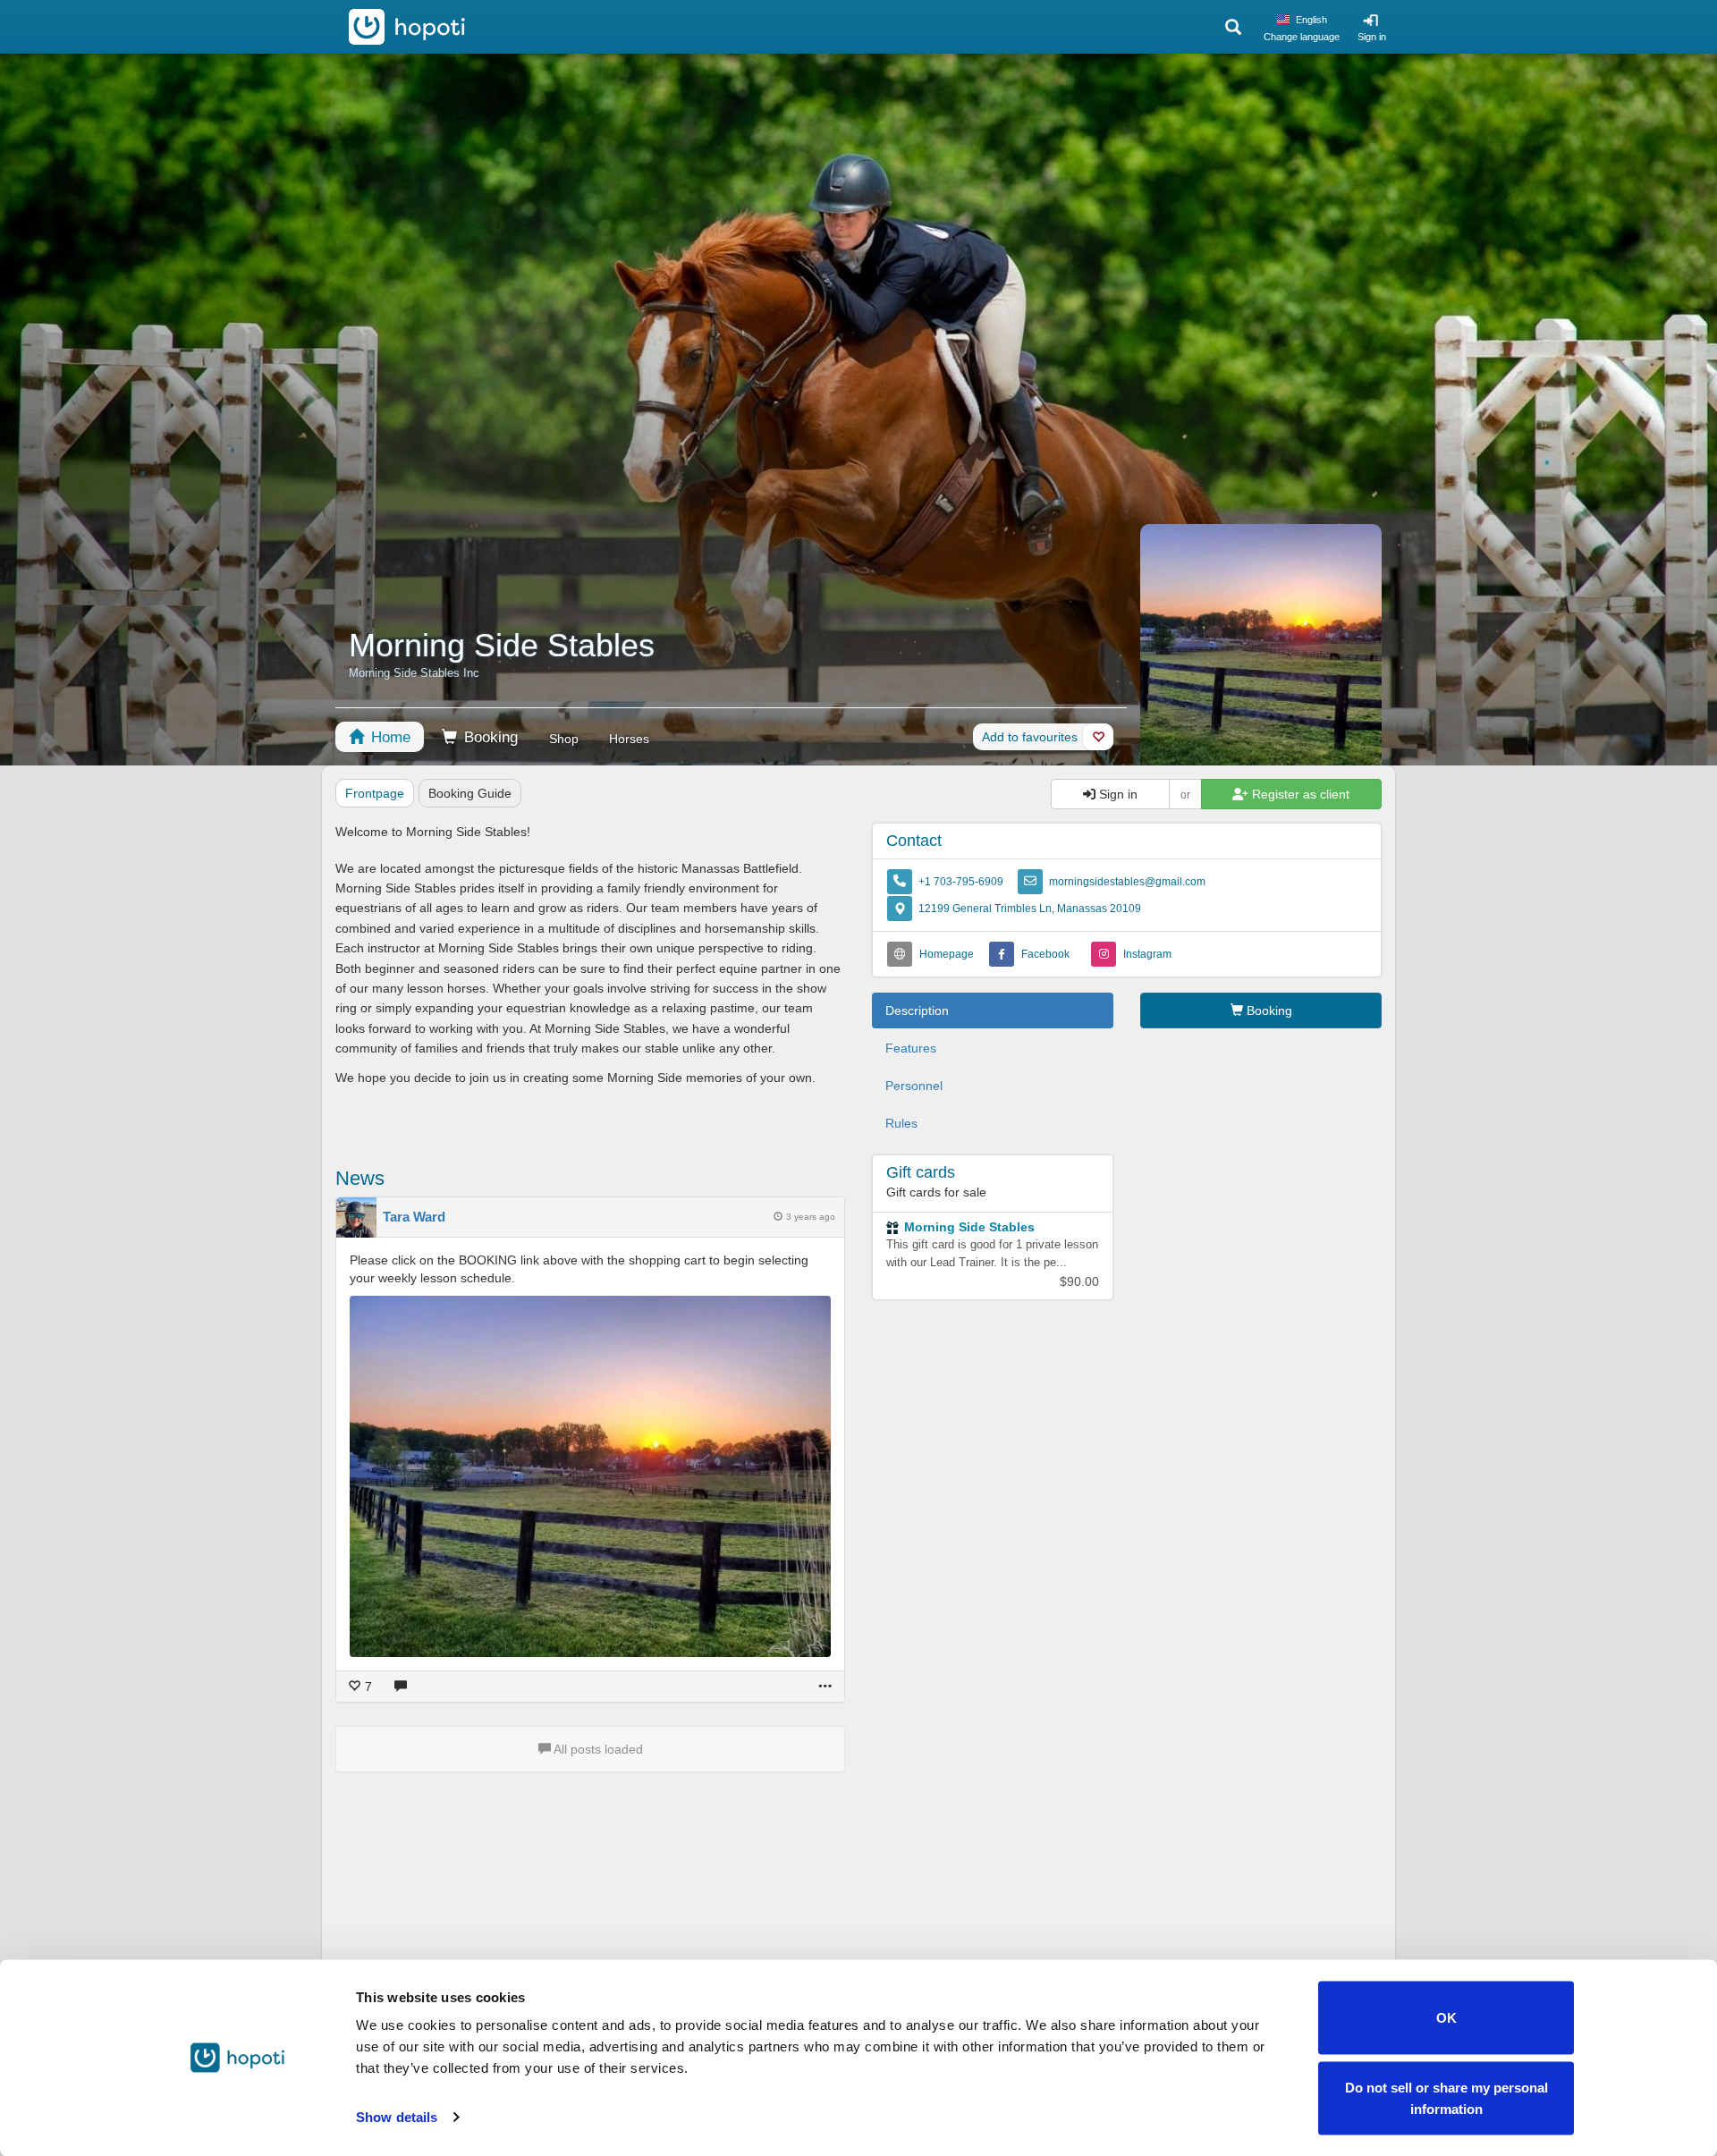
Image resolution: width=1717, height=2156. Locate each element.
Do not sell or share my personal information (1446, 2097)
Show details (397, 2117)
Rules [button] (901, 1123)
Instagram (1147, 954)
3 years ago (811, 1217)
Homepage (947, 954)
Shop (564, 739)
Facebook (1045, 954)
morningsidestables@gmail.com (1127, 882)
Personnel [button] (914, 1086)
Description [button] (917, 1010)
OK (1446, 2018)
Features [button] (911, 1048)
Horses (629, 739)
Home (389, 737)
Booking (489, 737)
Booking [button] (1268, 1010)
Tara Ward (414, 1217)
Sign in (1372, 37)
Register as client (1299, 794)
